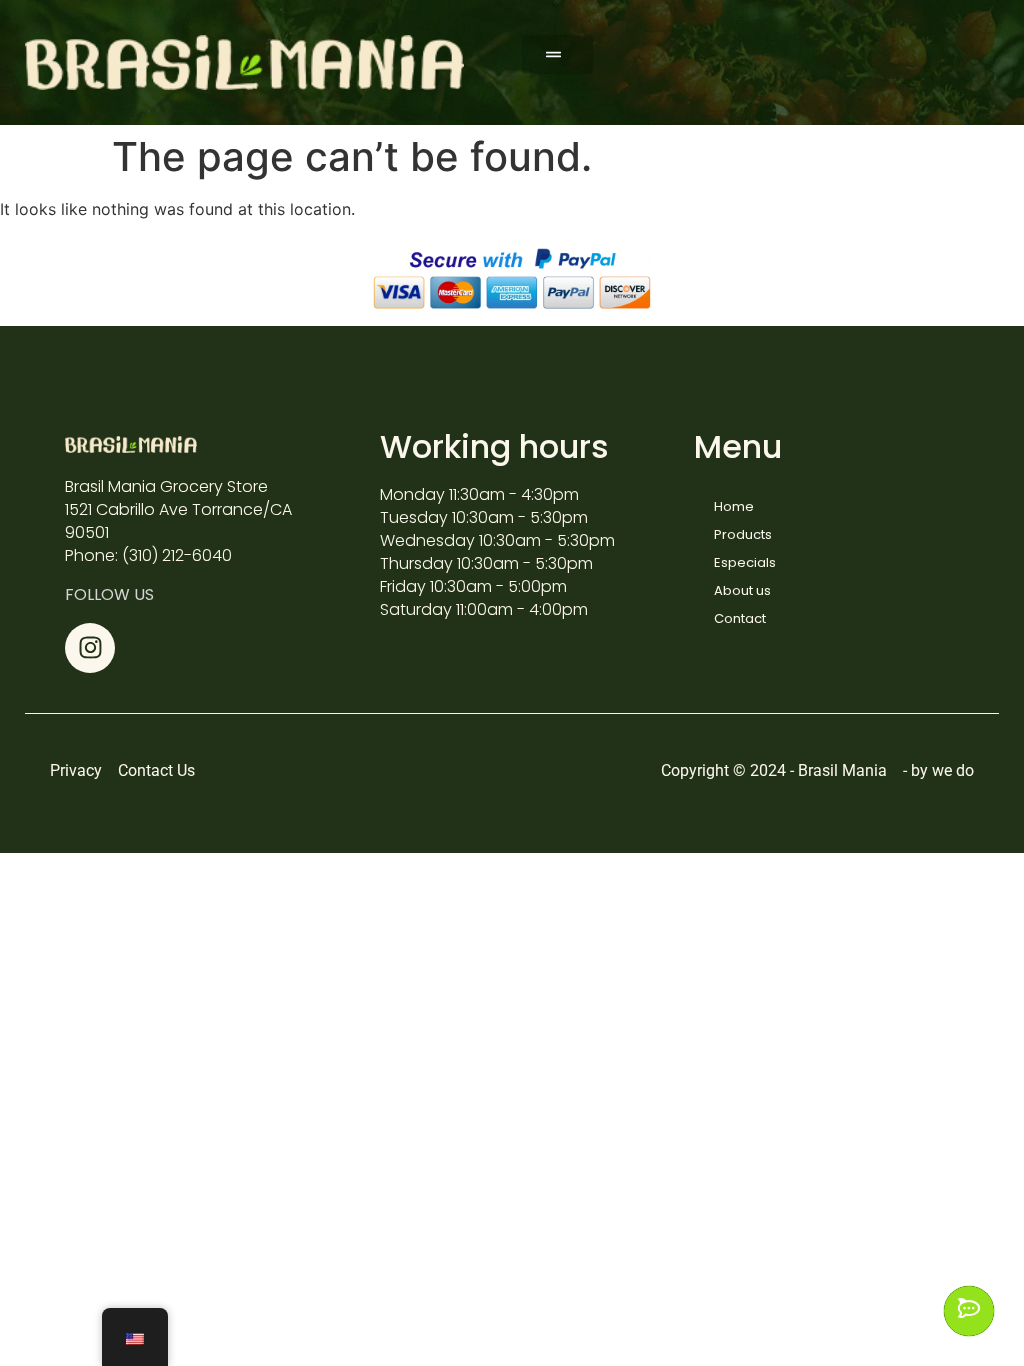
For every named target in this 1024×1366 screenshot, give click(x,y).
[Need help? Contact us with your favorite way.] (969, 1311)
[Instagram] (90, 648)
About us (742, 590)
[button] (557, 54)
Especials (745, 562)
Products (743, 534)
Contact (740, 618)
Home (734, 506)
